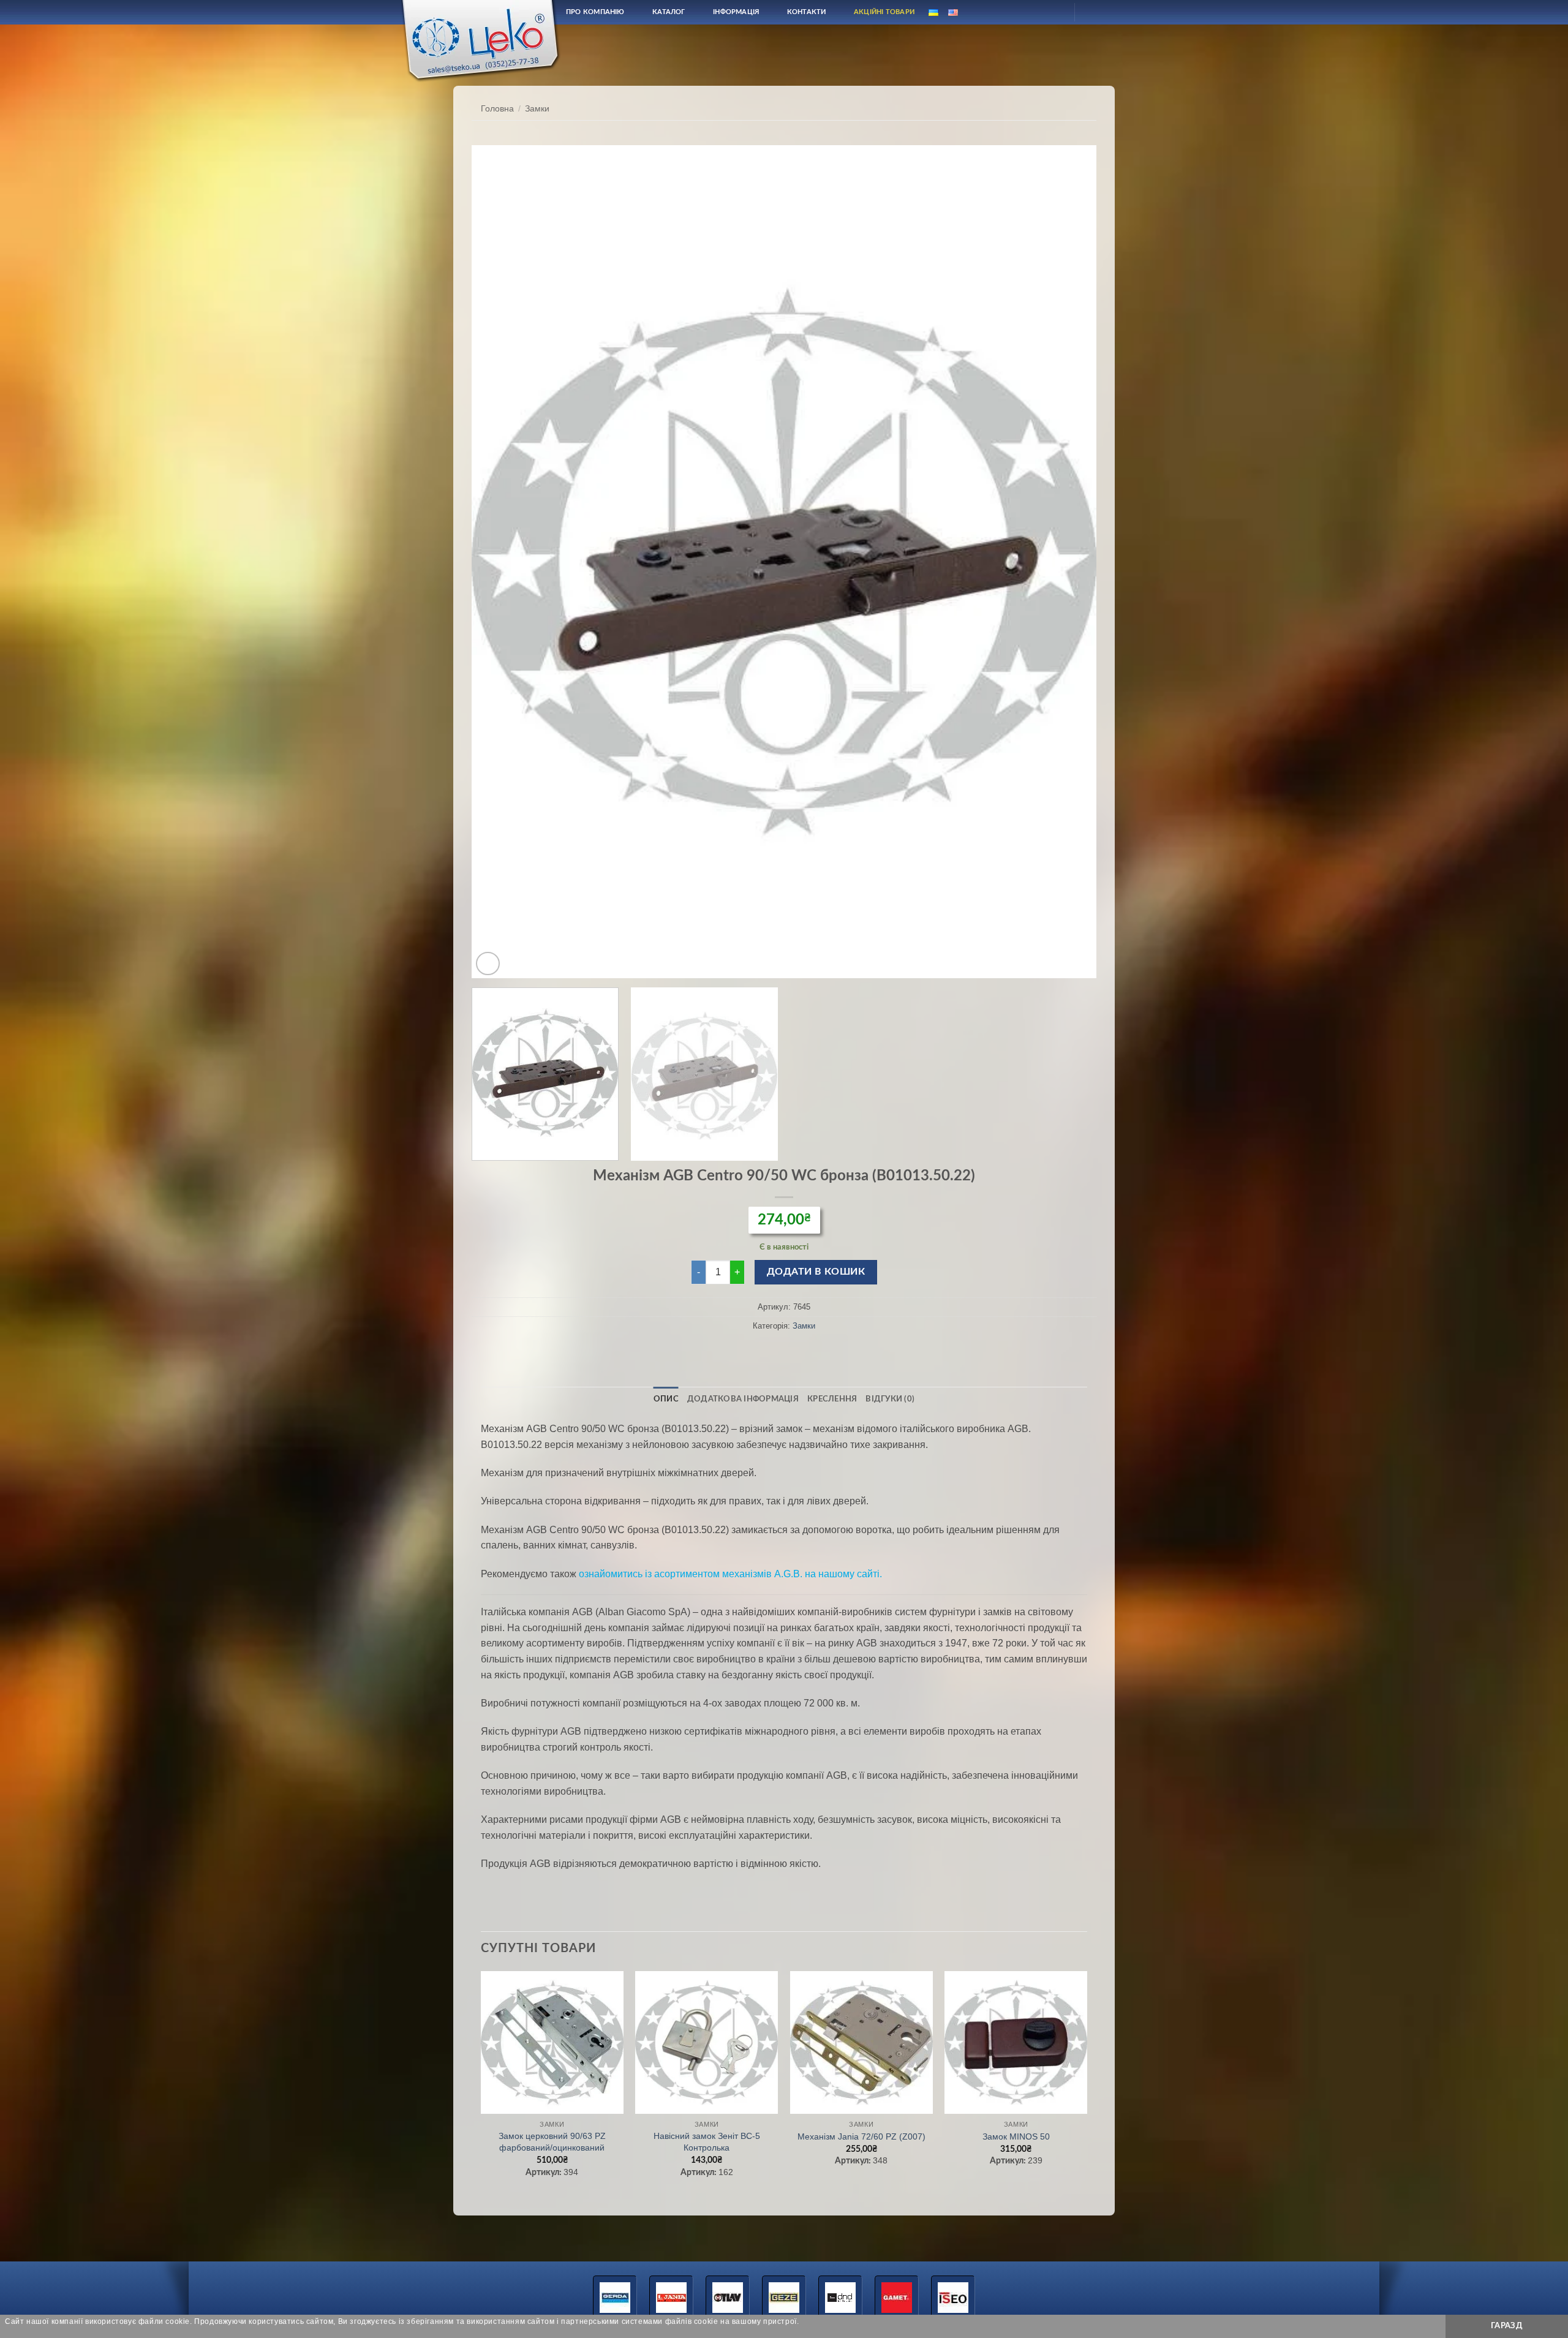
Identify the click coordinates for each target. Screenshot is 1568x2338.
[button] (488, 964)
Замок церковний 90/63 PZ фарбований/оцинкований (552, 2142)
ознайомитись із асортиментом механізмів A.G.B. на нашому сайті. (730, 1574)
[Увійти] (1054, 12)
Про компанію (595, 12)
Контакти (807, 12)
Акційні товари (884, 12)
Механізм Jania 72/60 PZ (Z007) (861, 2136)
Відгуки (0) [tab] (890, 1399)
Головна (497, 109)
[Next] (1068, 562)
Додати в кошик (816, 1272)
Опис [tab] (666, 1399)
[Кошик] (1095, 12)
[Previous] (500, 562)
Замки (537, 109)
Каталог (669, 12)
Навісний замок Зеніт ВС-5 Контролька (707, 2142)
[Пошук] (1025, 12)
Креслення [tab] (832, 1399)
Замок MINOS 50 (1016, 2136)
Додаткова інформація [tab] (743, 1399)
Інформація (736, 12)
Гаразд (1507, 2326)
